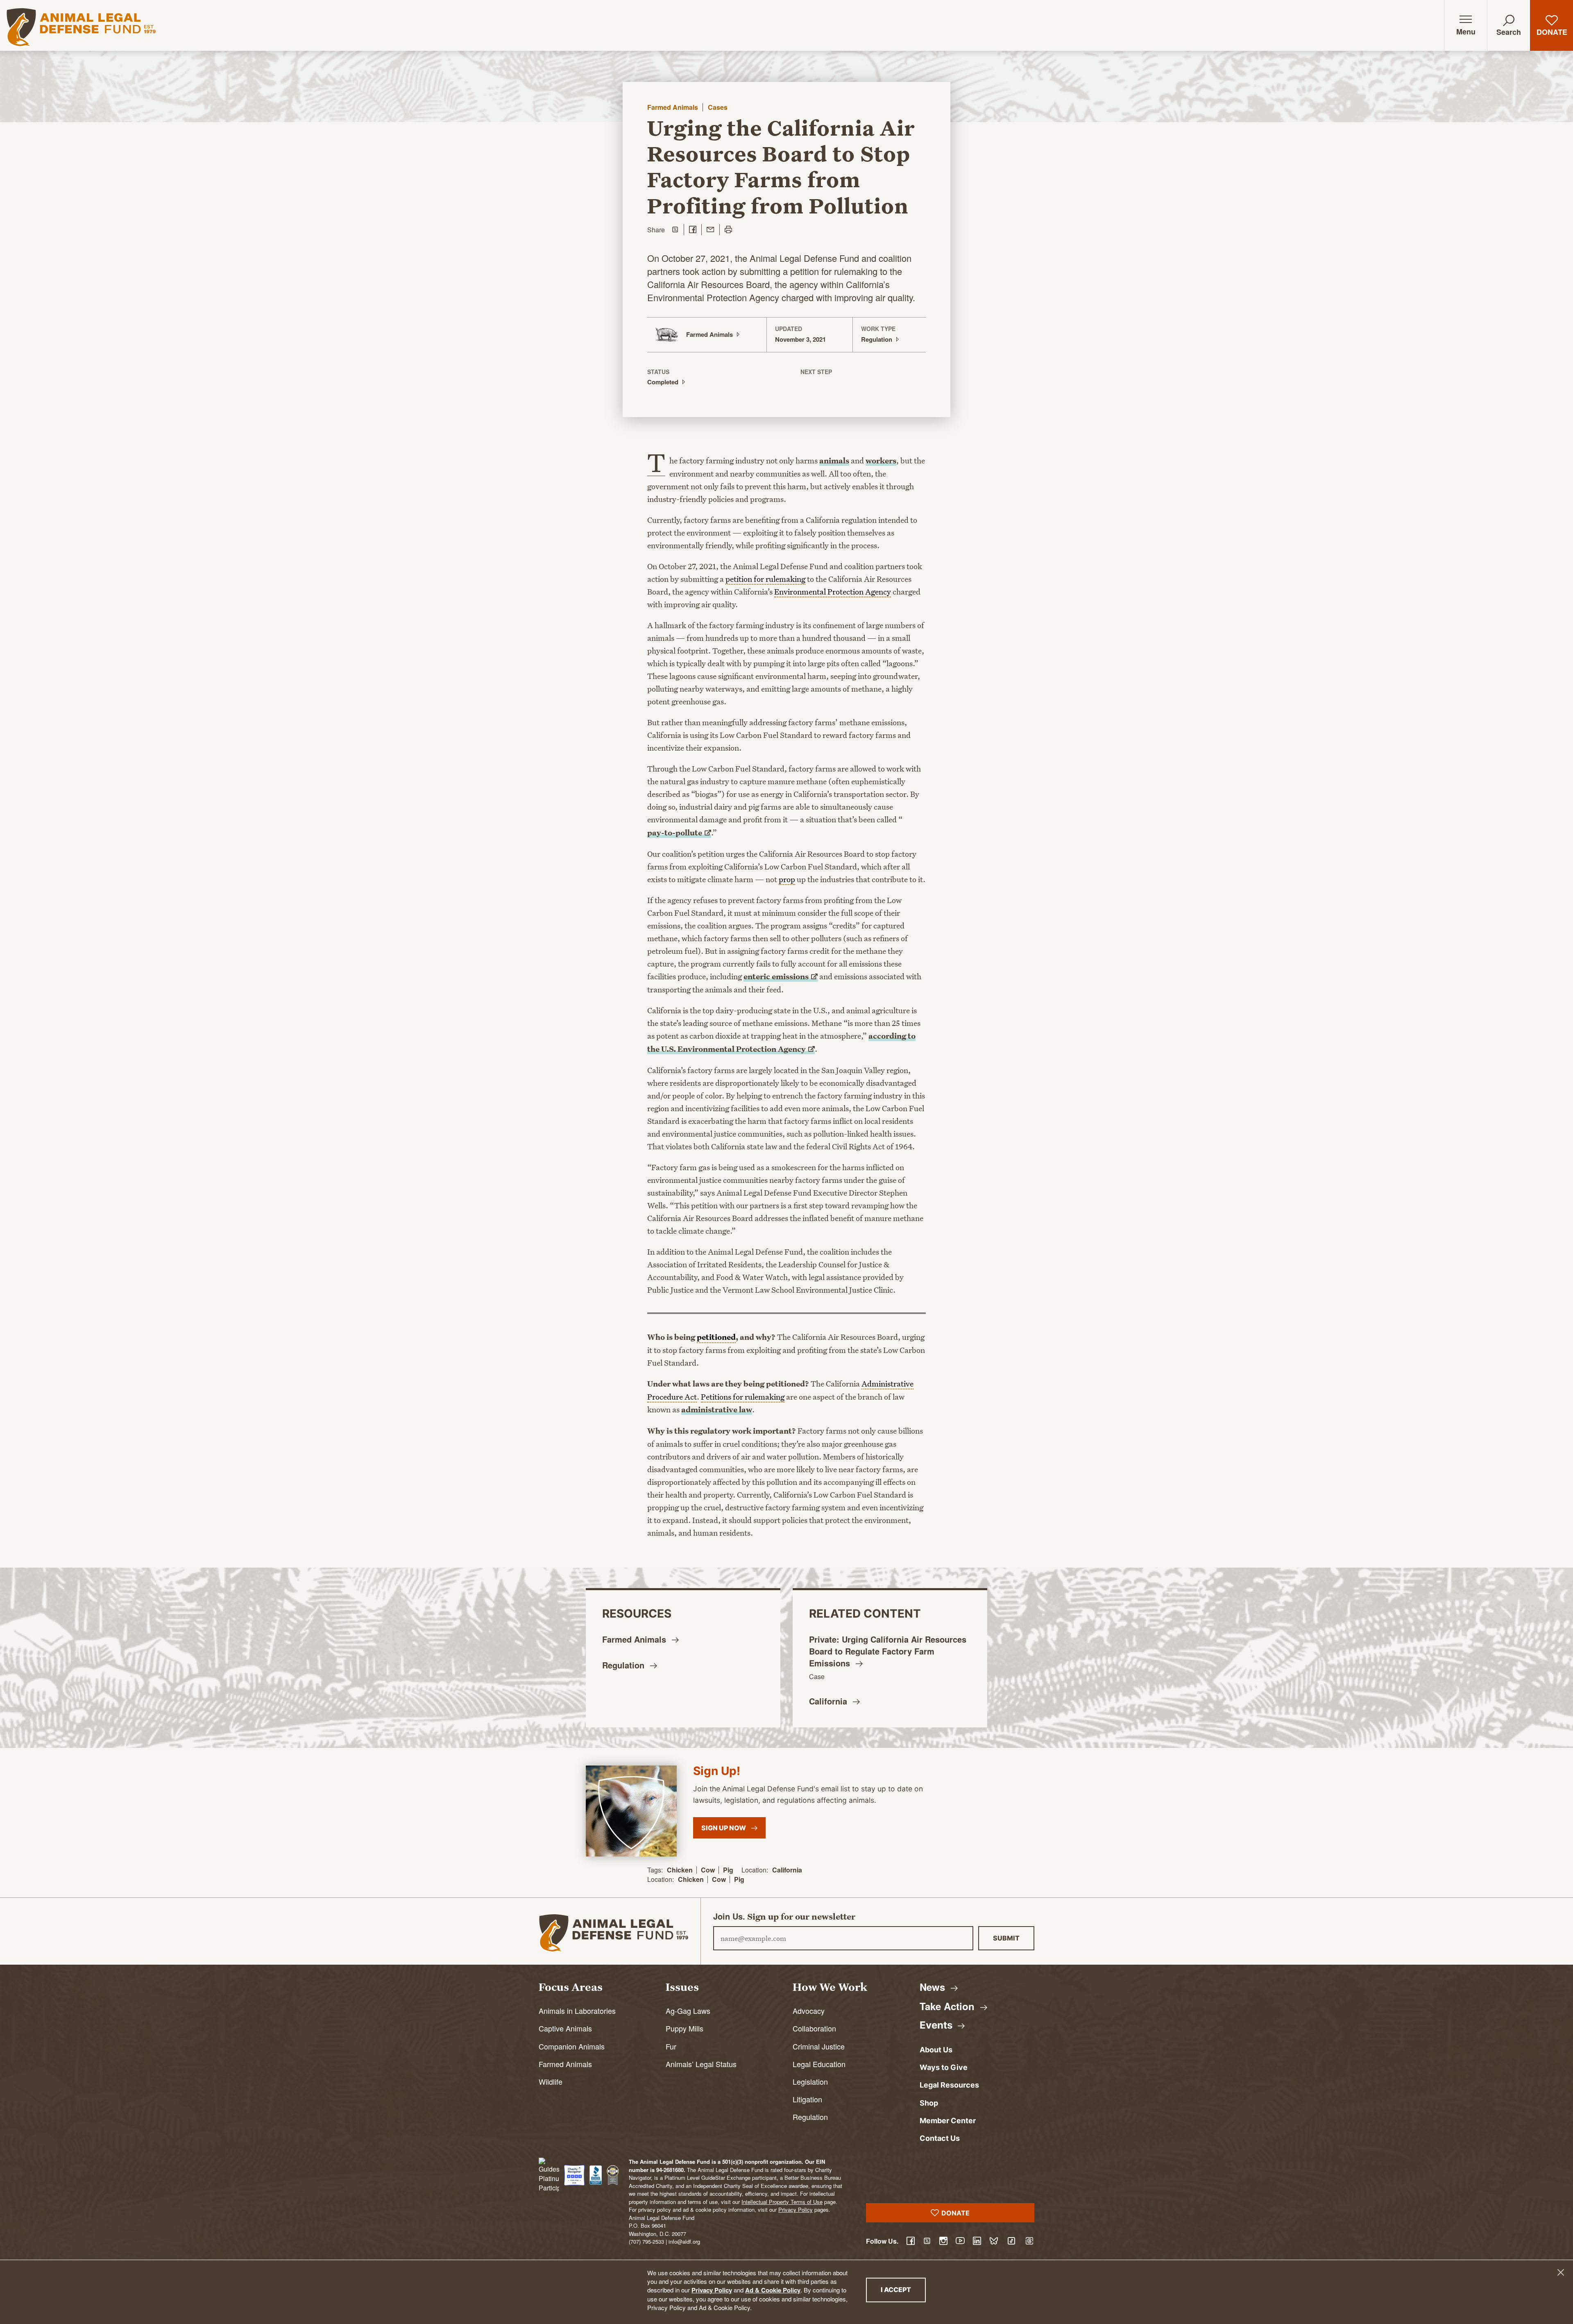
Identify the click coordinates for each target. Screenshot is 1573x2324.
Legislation (810, 2081)
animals (834, 461)
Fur (671, 2046)
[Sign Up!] (631, 1811)
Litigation (807, 2099)
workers (881, 461)
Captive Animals (565, 2028)
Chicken (680, 1870)
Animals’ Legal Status (701, 2064)
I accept (903, 2289)
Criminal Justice (819, 2046)
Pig (728, 1870)
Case (817, 1676)
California (787, 1870)
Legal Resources (949, 2085)
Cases (718, 107)
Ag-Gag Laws (688, 2011)
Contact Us (940, 2138)
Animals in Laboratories (577, 2011)
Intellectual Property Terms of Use (782, 2202)
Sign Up (724, 1828)
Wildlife (551, 2081)
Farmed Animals (673, 107)
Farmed (635, 1639)
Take (949, 2006)
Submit (1006, 1938)
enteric (776, 976)
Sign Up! (717, 1771)
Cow (708, 1870)
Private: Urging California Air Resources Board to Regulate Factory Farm (888, 1651)
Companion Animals (572, 2046)
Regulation (810, 2117)
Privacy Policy (712, 2290)
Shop (929, 2103)
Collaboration (814, 2028)
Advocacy (809, 2011)
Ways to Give (944, 2067)
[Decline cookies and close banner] (1561, 2272)
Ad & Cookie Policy (773, 2290)
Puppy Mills (685, 2028)
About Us (936, 2050)
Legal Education (819, 2064)
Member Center (948, 2121)
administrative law (717, 1409)
